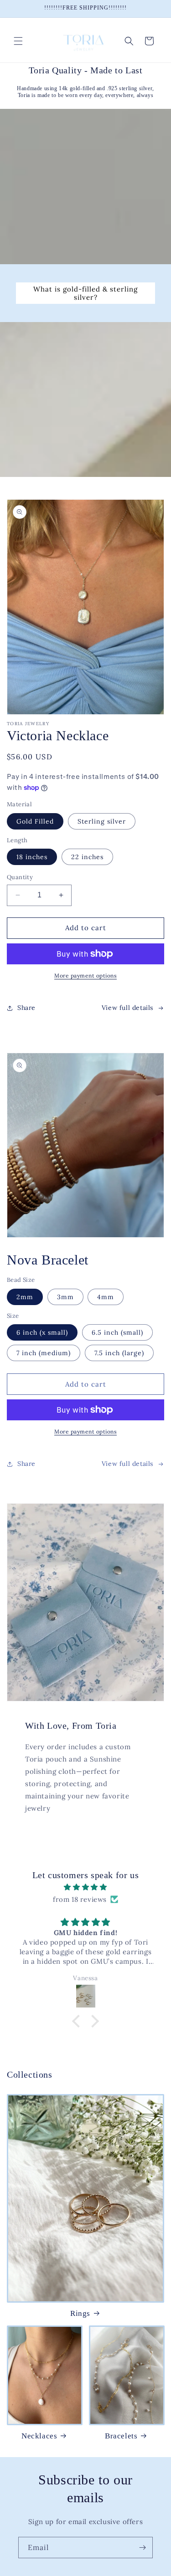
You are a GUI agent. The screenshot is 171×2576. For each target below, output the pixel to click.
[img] (85, 1887)
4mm (106, 1297)
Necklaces (39, 2436)
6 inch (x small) (42, 1332)
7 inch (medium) (44, 1353)
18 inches (32, 857)
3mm (65, 1297)
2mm (25, 1297)
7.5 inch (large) (119, 1353)
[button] (18, 41)
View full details (127, 1008)
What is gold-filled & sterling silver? (85, 293)
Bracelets (121, 2436)
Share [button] (26, 1008)
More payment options (85, 976)
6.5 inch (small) (117, 1332)
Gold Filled (35, 821)
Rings (80, 2313)
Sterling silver (102, 821)
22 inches (87, 857)
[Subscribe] (142, 2548)
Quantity (20, 877)
